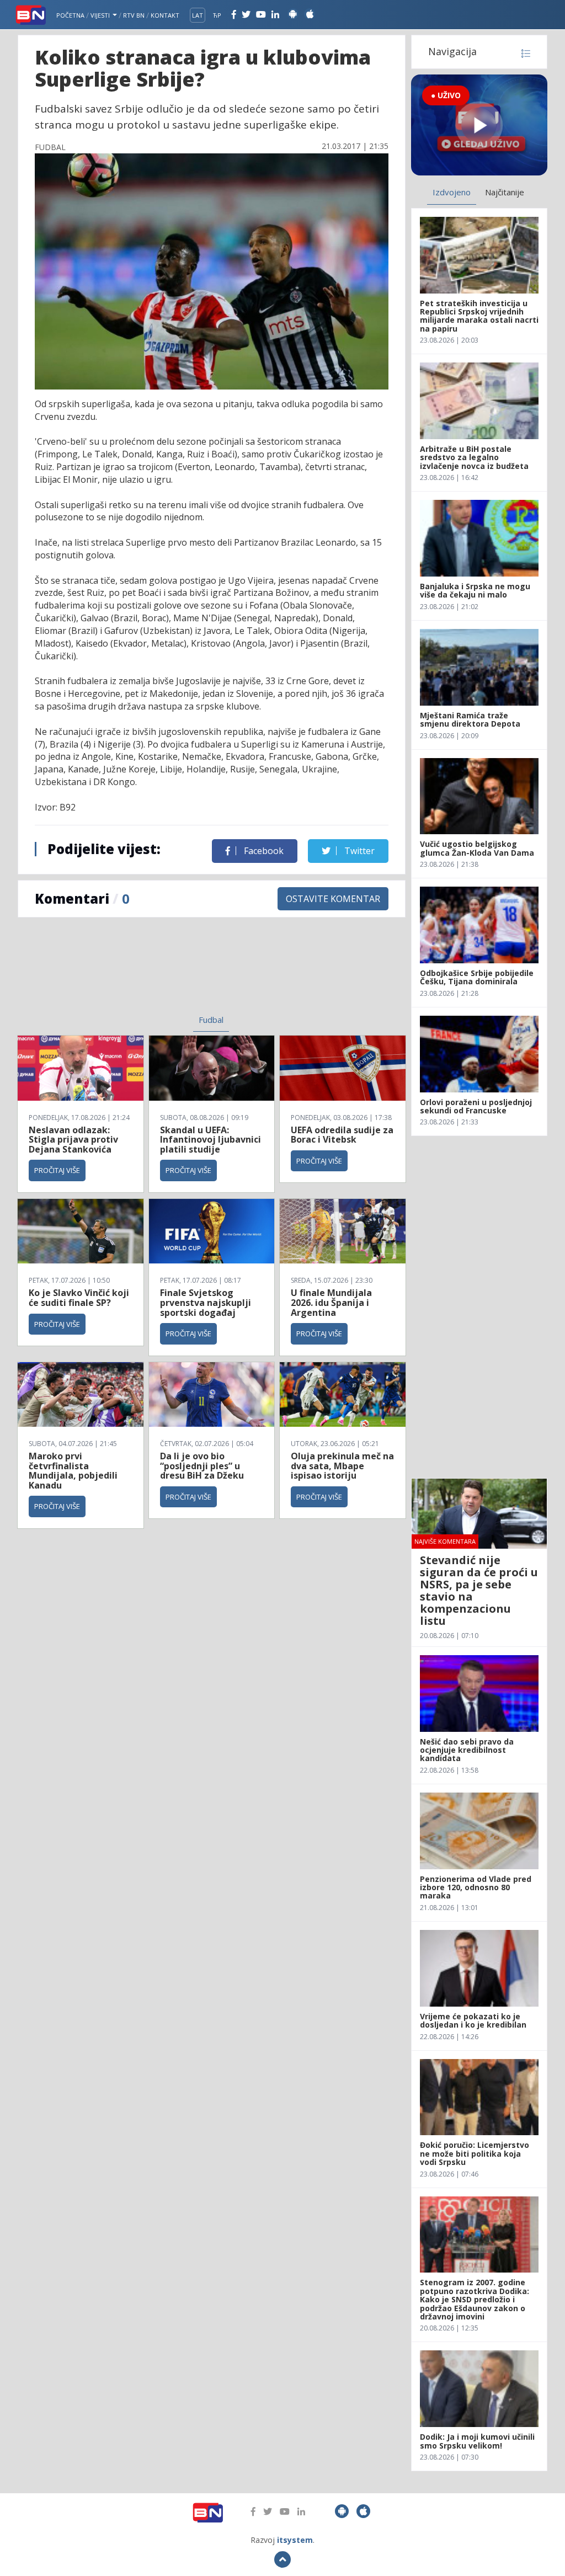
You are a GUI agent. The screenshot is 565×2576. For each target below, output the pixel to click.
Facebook (263, 851)
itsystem (295, 2540)
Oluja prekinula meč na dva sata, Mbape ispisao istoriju (342, 1466)
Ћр (217, 15)
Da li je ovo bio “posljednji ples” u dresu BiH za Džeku (202, 1466)
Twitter (358, 851)
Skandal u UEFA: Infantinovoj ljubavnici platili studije (210, 1140)
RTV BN (134, 15)
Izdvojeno (452, 192)
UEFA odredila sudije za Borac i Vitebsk (342, 1135)
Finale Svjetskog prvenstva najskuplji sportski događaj (206, 1302)
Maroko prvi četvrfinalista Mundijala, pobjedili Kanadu (73, 1471)
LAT (198, 15)
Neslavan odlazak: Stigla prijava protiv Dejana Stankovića (73, 1140)
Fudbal (211, 1020)
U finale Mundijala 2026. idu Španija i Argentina (331, 1302)
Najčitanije (505, 192)
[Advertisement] (128, 973)
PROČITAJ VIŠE (57, 1170)
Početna (70, 15)
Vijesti (101, 15)
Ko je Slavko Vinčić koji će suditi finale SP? (79, 1298)
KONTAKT (165, 15)
